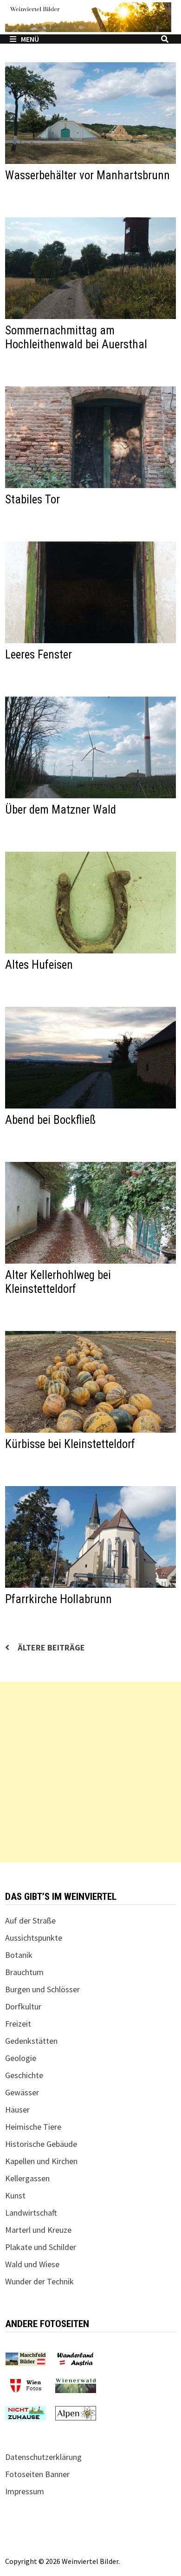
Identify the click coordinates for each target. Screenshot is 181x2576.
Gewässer (22, 2092)
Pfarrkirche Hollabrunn (58, 1599)
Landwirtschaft (31, 2213)
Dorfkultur (23, 2006)
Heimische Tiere (33, 2127)
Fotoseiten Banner (37, 2474)
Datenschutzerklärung (43, 2457)
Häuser (17, 2110)
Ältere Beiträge (51, 1647)
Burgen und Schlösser (42, 1989)
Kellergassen (27, 2178)
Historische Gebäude (41, 2144)
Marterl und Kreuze (38, 2230)
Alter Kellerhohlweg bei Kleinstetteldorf (58, 1282)
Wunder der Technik (39, 2281)
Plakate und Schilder (41, 2247)
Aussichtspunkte (34, 1938)
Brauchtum (24, 1972)
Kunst (15, 2195)
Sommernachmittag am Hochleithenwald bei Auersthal (76, 337)
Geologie (21, 2058)
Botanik (19, 1955)
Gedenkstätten (31, 2041)
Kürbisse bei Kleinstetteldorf (70, 1444)
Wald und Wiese (32, 2264)
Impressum (25, 2491)
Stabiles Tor (32, 499)
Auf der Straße (30, 1921)
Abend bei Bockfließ (50, 1120)
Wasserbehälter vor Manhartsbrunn (87, 175)
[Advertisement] (90, 1772)
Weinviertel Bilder (90, 2561)
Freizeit (18, 2024)
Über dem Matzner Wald (61, 810)
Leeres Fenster (39, 655)
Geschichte (24, 2075)
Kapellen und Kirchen (41, 2161)
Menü (30, 39)
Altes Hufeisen (39, 965)
